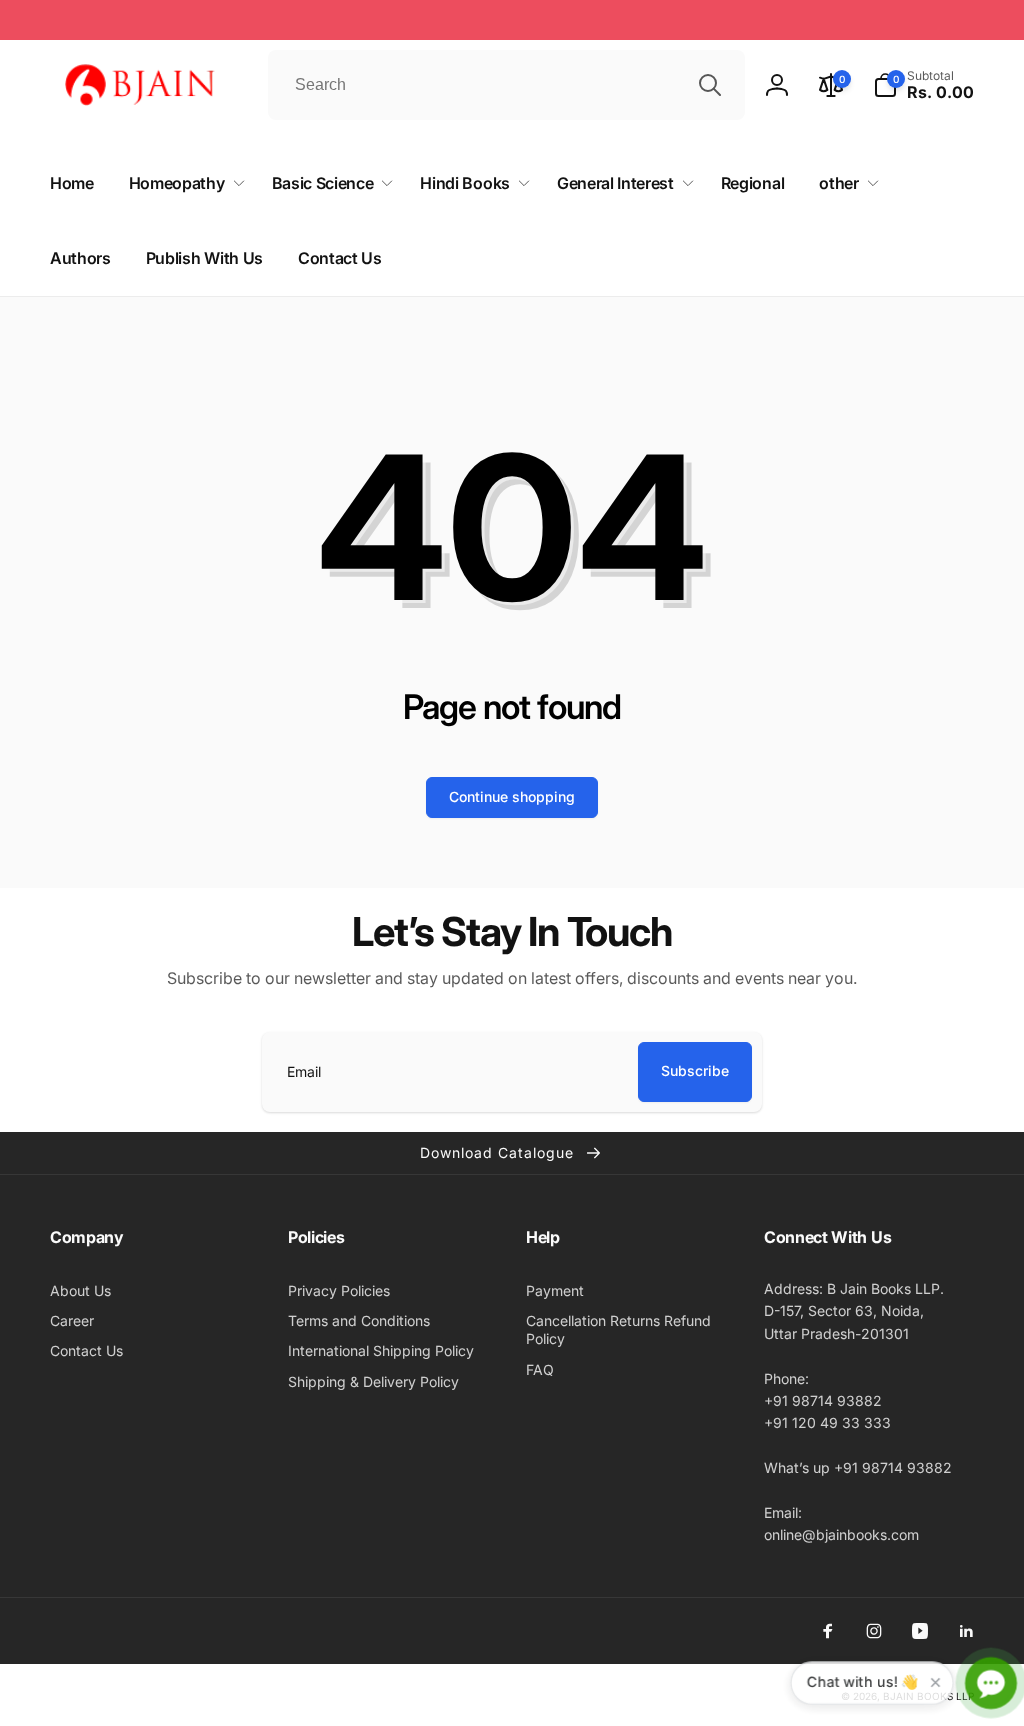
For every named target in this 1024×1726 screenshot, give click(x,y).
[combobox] (506, 85)
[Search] (710, 85)
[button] (923, 85)
